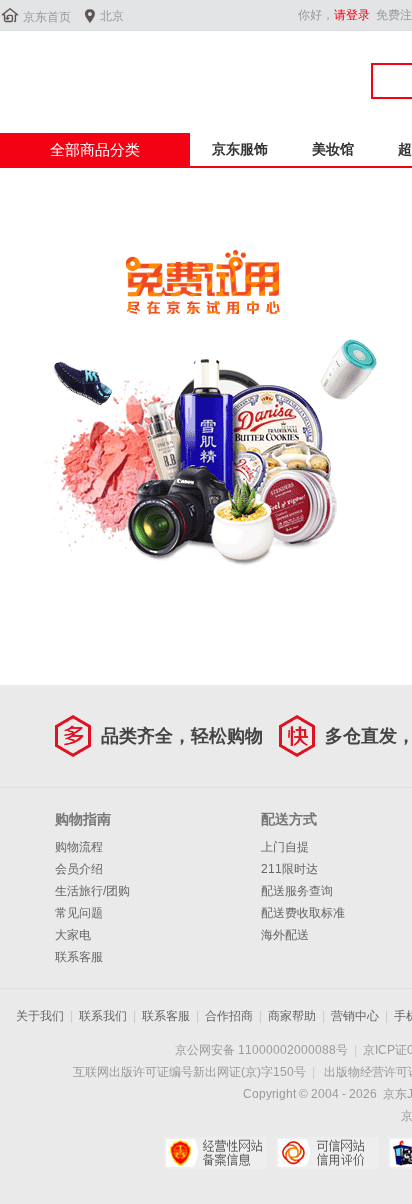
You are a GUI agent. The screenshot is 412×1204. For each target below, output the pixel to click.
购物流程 (79, 847)
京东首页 (47, 17)
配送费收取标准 (303, 913)
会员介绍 (79, 869)
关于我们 (40, 1016)
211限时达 (289, 869)
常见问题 (79, 913)
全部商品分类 (95, 149)
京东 (67, 69)
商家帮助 (292, 1016)
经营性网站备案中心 (215, 1153)
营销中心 (355, 1016)
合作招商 (229, 1016)
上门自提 (285, 847)
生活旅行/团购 (92, 891)
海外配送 (285, 935)
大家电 (73, 935)
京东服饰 (240, 149)
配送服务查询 (297, 891)
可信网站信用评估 (327, 1153)
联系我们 (103, 1016)
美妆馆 (333, 149)
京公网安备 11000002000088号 (261, 1050)
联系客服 (79, 957)
